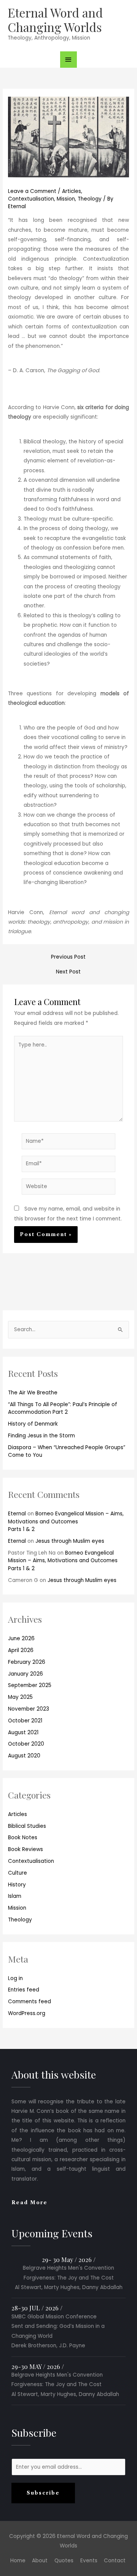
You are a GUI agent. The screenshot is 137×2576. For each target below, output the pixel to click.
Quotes (64, 2561)
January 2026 (25, 1674)
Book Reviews (25, 1849)
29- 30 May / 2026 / (69, 2259)
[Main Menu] (68, 60)
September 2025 (30, 1685)
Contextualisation (31, 1861)
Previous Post (68, 957)
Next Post (68, 972)
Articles (18, 1814)
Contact (115, 2561)
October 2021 (25, 1721)
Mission (17, 1908)
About (40, 2561)
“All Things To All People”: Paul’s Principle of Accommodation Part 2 (63, 1408)
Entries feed (24, 1990)
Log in (15, 1978)
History (17, 1885)
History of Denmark (33, 1424)
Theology (20, 1920)
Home (18, 2561)
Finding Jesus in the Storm (41, 1436)
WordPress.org (27, 2013)
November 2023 (29, 1709)
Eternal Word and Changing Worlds (55, 20)
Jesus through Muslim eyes (70, 1541)
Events (89, 2561)
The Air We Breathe (33, 1393)
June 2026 (21, 1638)
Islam (15, 1896)
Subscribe (43, 2493)
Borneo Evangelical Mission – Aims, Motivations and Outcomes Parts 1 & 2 (66, 1521)
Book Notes (23, 1838)
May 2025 (20, 1697)
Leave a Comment (32, 191)
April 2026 (21, 1650)
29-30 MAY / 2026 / (38, 2366)
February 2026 (27, 1662)
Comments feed (29, 2002)
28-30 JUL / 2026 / (37, 2308)
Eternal (17, 1514)
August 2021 (23, 1732)
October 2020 (26, 1744)
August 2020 (24, 1756)
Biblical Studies (27, 1826)
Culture (18, 1873)
